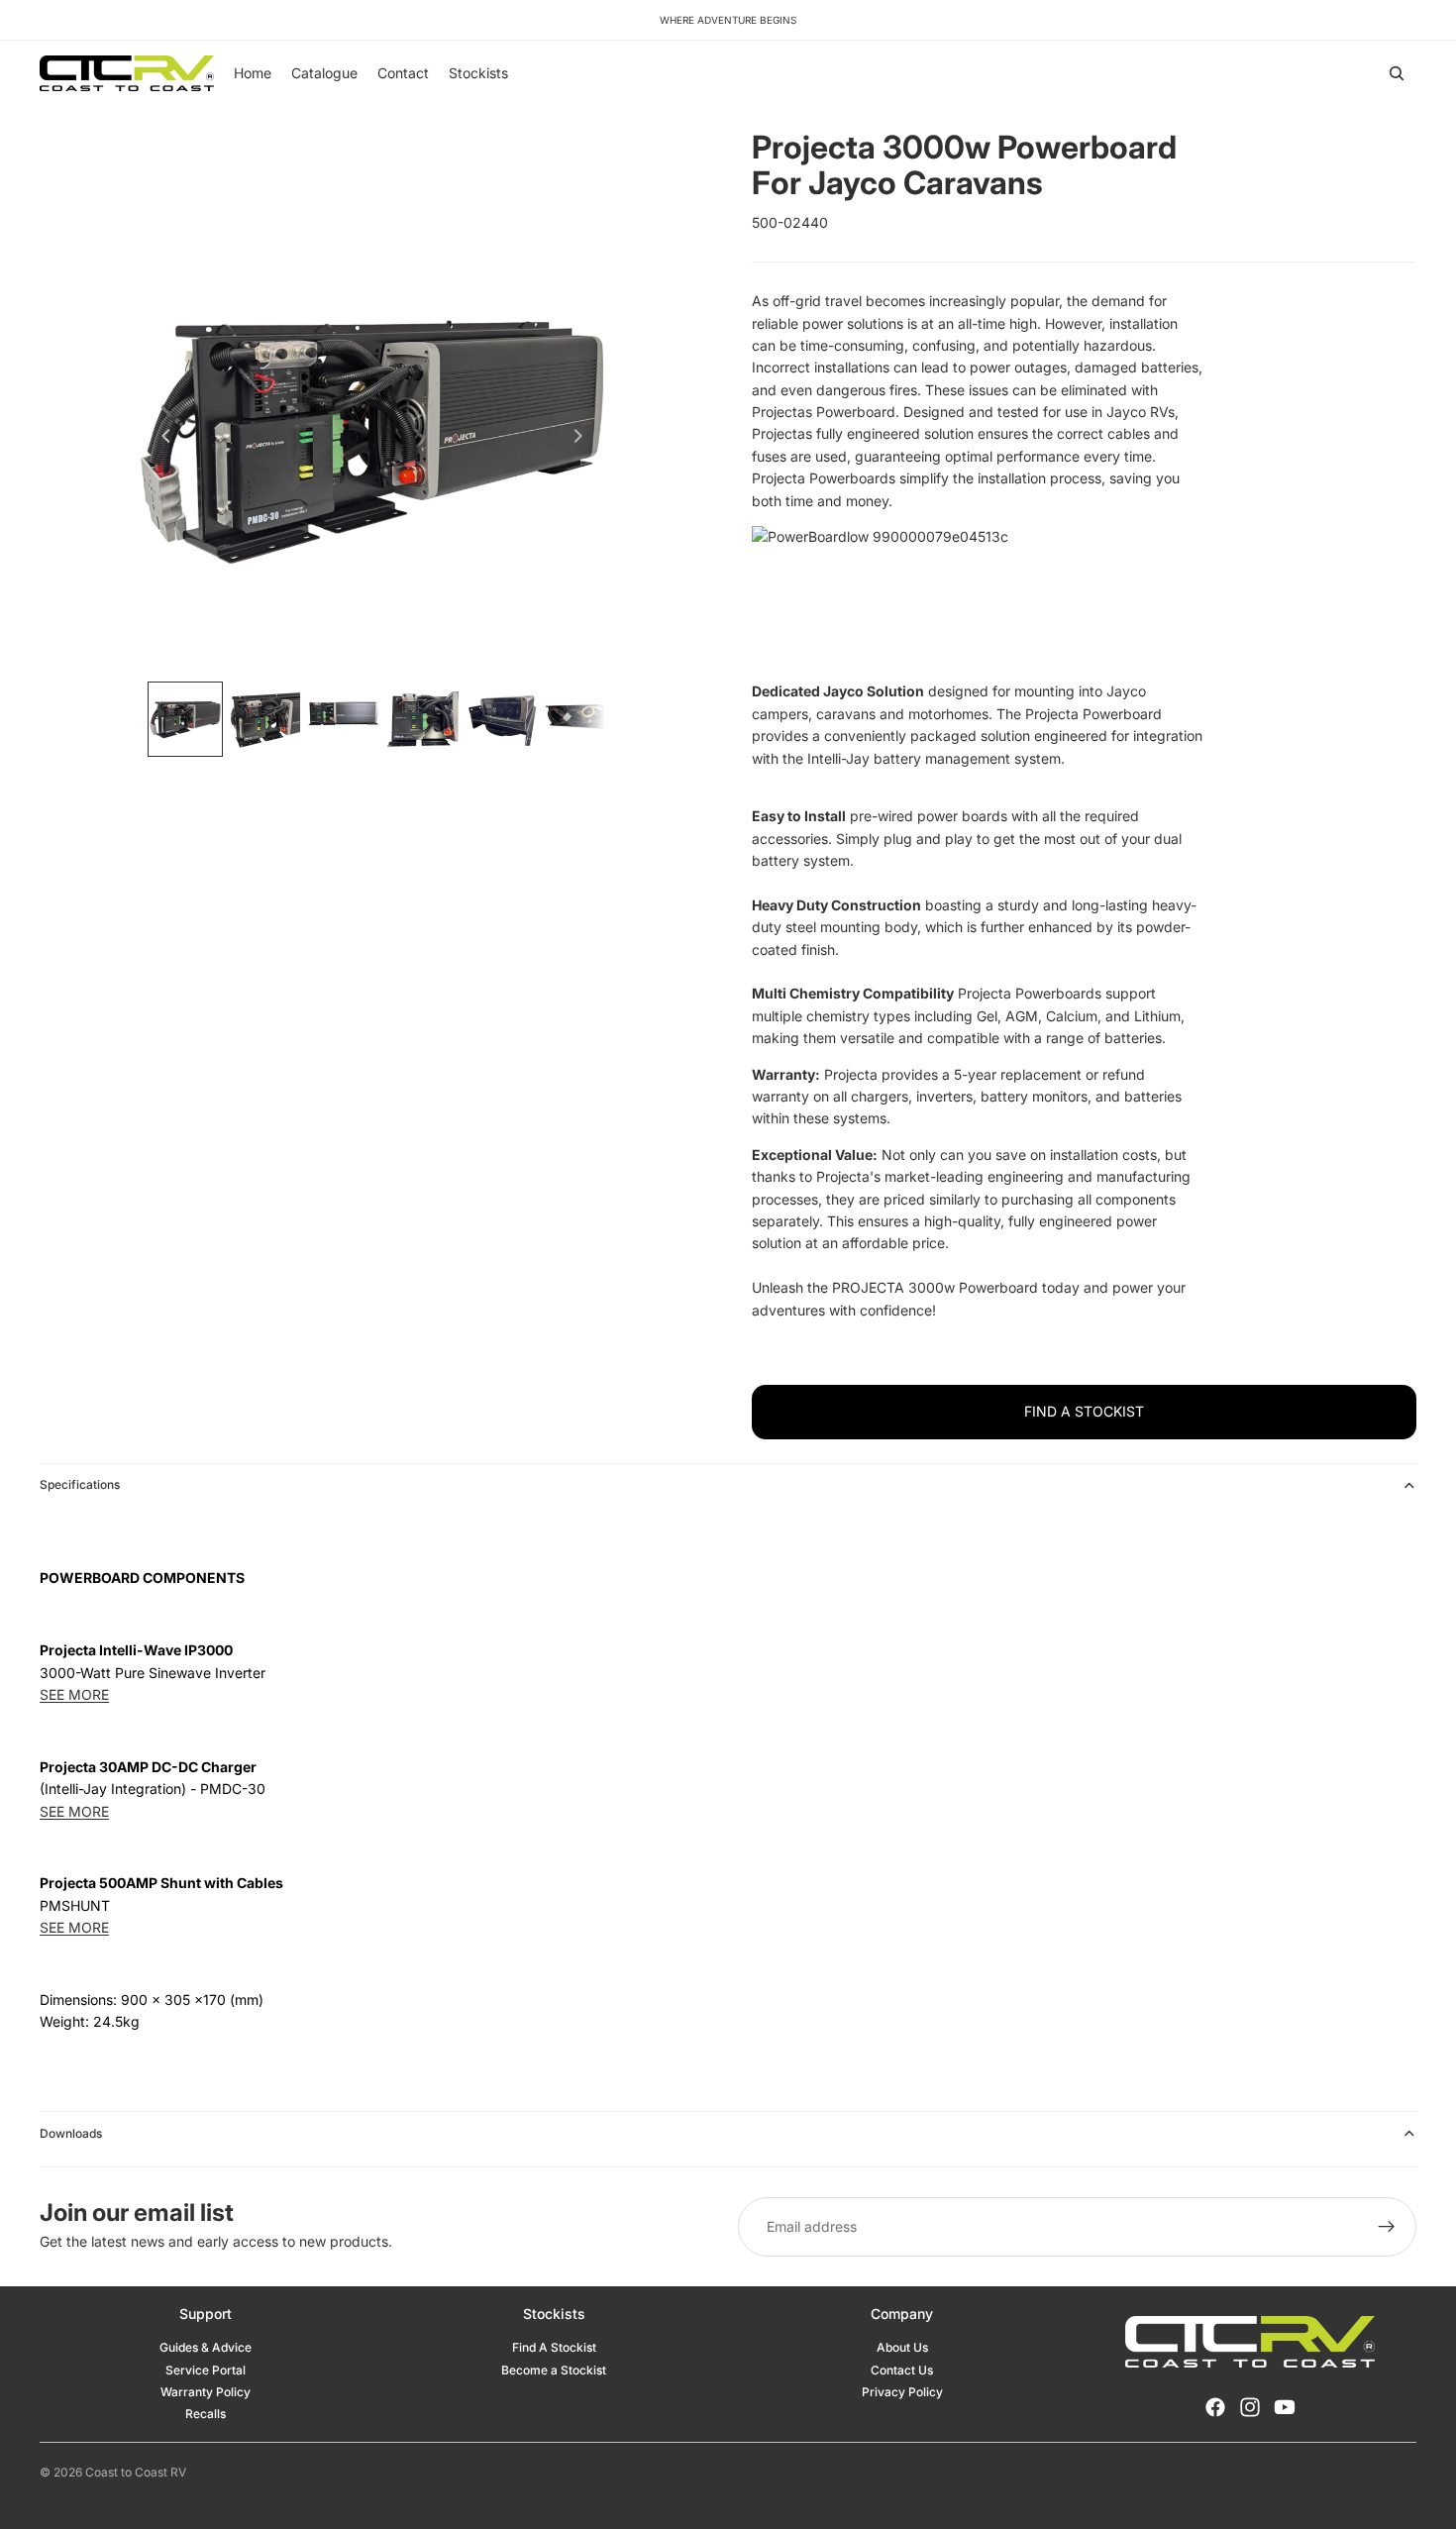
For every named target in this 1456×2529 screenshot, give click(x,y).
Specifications (80, 1484)
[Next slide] (583, 439)
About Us (902, 2347)
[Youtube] (1285, 2407)
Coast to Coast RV (136, 2472)
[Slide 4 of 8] (423, 719)
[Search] (1397, 73)
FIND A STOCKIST (1084, 1411)
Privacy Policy (902, 2392)
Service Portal (206, 2370)
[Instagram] (1250, 2407)
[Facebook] (1215, 2407)
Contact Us (902, 2370)
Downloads (71, 2133)
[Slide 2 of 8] (264, 719)
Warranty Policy (206, 2392)
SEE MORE (74, 1694)
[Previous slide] (160, 439)
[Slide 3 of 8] (344, 719)
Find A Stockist (554, 2347)
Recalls (206, 2414)
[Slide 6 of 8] (581, 719)
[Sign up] (1387, 2227)
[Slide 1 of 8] (185, 719)
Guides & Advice (206, 2347)
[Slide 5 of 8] (502, 719)
